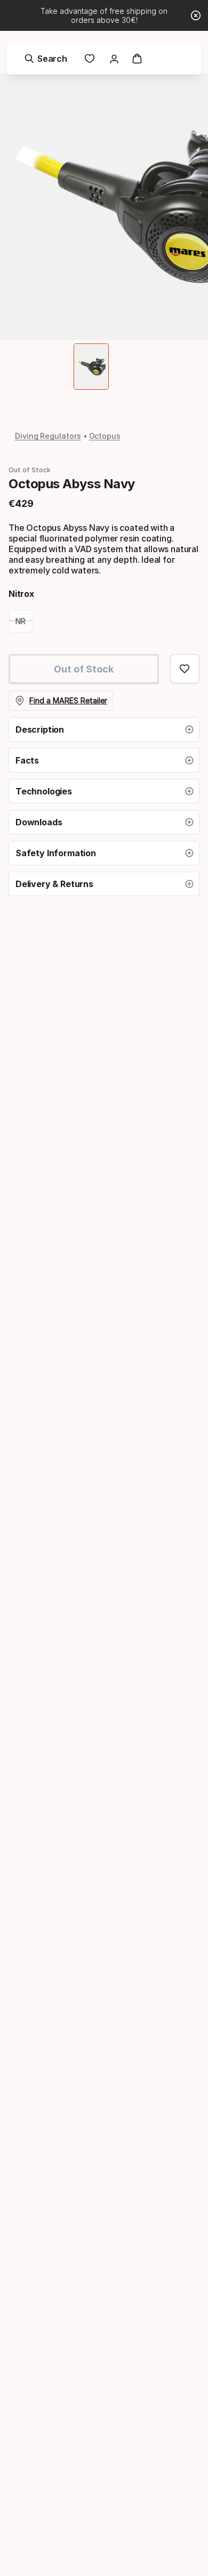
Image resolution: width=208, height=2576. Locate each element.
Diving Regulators (48, 436)
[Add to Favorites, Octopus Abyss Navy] (185, 669)
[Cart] (137, 59)
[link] (90, 59)
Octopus (105, 436)
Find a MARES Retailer (68, 700)
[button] (104, 729)
